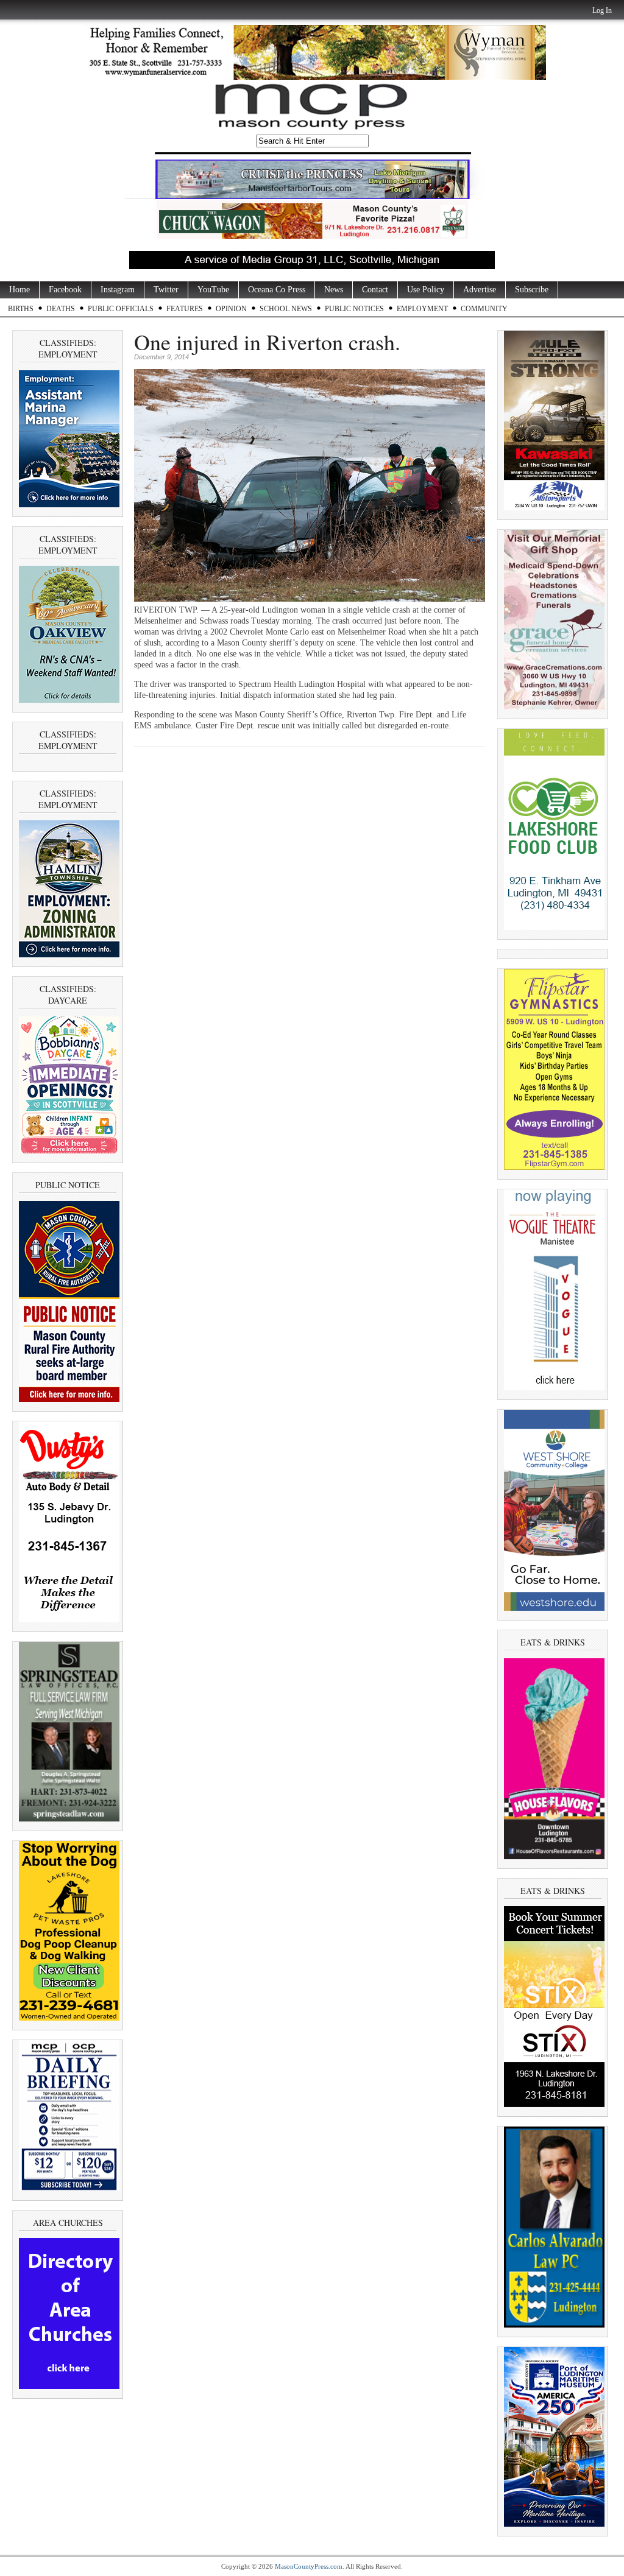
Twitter (166, 290)
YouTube (213, 290)
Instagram (118, 290)
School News (286, 309)
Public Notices (354, 309)
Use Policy (426, 290)
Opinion (231, 309)
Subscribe (532, 290)
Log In (602, 10)
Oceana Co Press (277, 290)
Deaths (61, 309)
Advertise (480, 290)
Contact (375, 290)
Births (21, 309)
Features (185, 309)
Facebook (65, 290)
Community (484, 309)
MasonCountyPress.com (309, 2566)
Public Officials (121, 309)
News (334, 290)
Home (19, 290)
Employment (422, 309)
